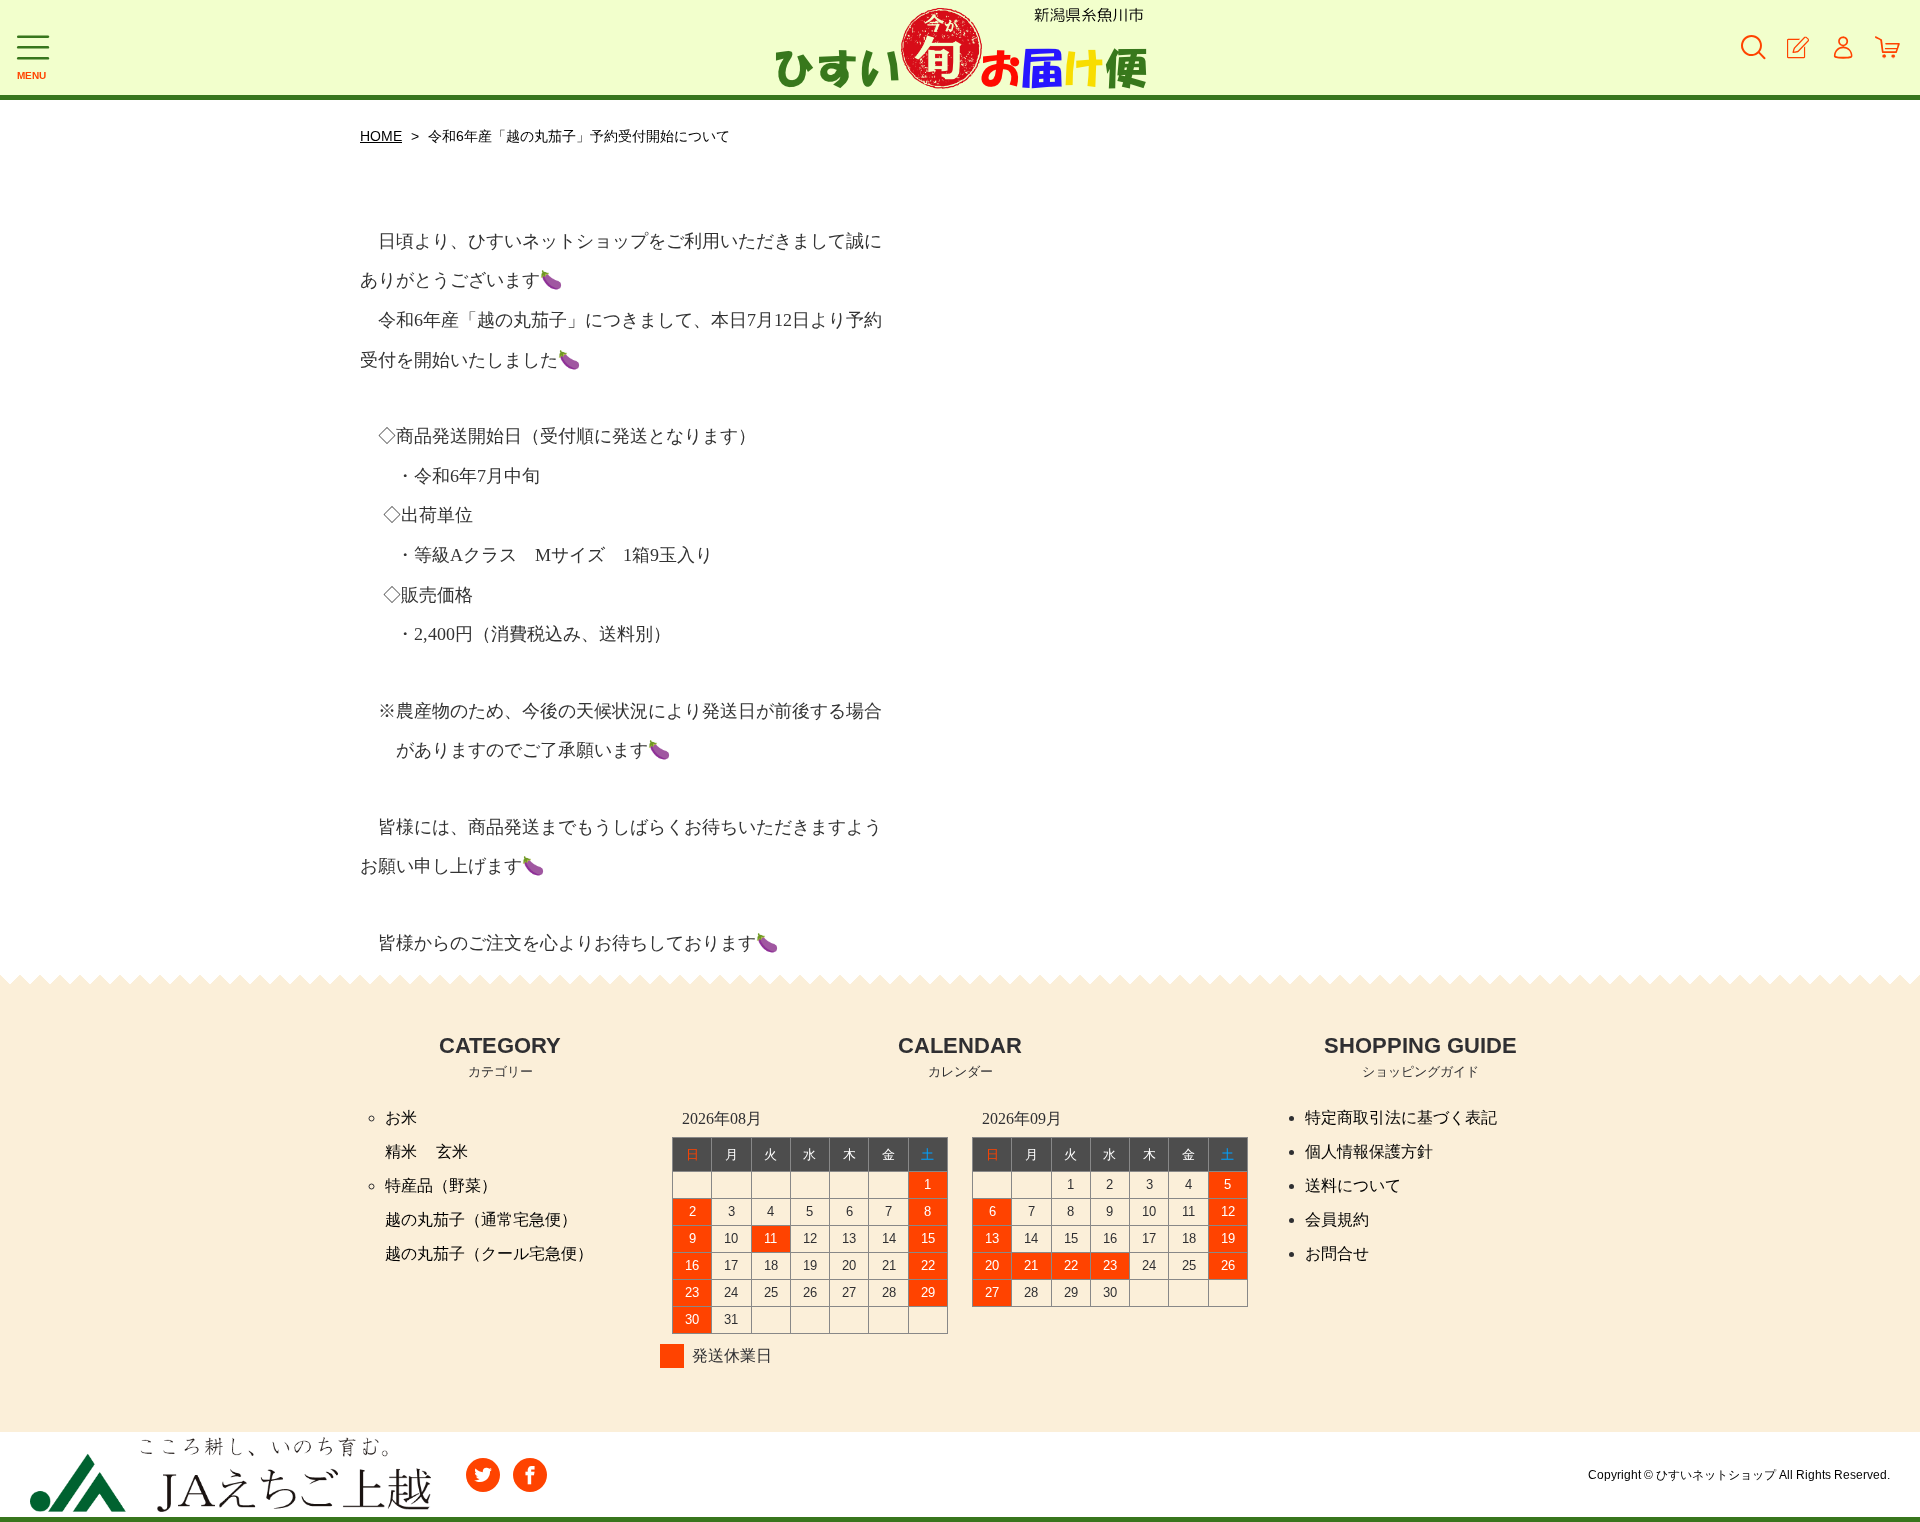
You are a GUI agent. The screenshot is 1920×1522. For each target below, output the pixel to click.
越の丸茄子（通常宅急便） (481, 1219)
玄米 (452, 1151)
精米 (401, 1151)
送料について (1353, 1185)
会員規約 (1337, 1219)
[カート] (1887, 47)
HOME (381, 136)
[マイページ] (1842, 47)
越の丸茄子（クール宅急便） (489, 1253)
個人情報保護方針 (1369, 1151)
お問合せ (1337, 1253)
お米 (401, 1117)
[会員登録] (1797, 47)
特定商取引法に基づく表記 (1401, 1117)
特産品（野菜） (441, 1185)
